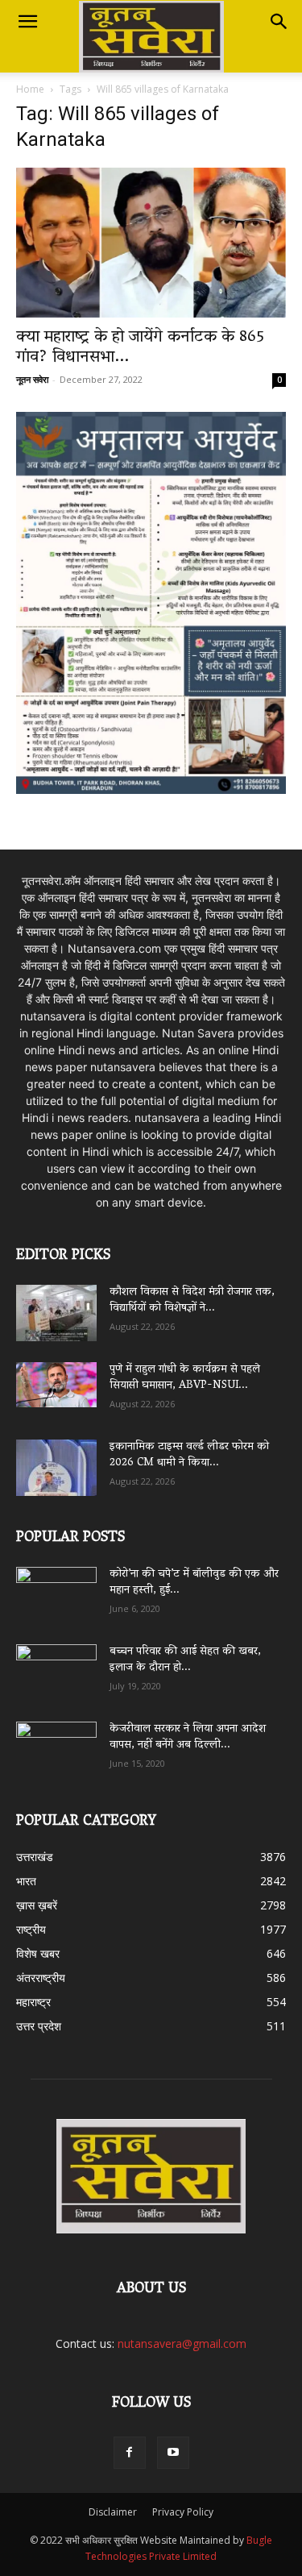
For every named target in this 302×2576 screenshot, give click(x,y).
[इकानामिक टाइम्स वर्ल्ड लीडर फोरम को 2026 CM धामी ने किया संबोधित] (56, 1468)
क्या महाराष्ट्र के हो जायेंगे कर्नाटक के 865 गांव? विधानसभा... (140, 348)
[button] (27, 22)
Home (30, 89)
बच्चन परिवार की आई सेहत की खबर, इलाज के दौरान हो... (185, 1660)
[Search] (279, 22)
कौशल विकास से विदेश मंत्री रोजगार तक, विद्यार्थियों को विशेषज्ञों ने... (192, 1300)
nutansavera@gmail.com (182, 2343)
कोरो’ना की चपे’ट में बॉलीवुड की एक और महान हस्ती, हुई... (194, 1583)
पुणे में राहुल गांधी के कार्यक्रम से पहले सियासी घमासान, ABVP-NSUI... (185, 1378)
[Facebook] (130, 2453)
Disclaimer (113, 2512)
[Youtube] (173, 2453)
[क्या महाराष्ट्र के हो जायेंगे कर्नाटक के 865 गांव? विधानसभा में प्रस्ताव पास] (151, 243)
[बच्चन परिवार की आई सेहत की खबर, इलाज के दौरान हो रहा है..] (56, 1667)
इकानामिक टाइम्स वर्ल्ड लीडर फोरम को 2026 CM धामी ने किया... (189, 1455)
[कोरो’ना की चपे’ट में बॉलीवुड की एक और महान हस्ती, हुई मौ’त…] (56, 1587)
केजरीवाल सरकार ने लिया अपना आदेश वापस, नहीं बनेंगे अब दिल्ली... (188, 1737)
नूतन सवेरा (32, 379)
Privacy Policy (183, 2512)
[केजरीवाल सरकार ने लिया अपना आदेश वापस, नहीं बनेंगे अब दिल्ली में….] (56, 1744)
